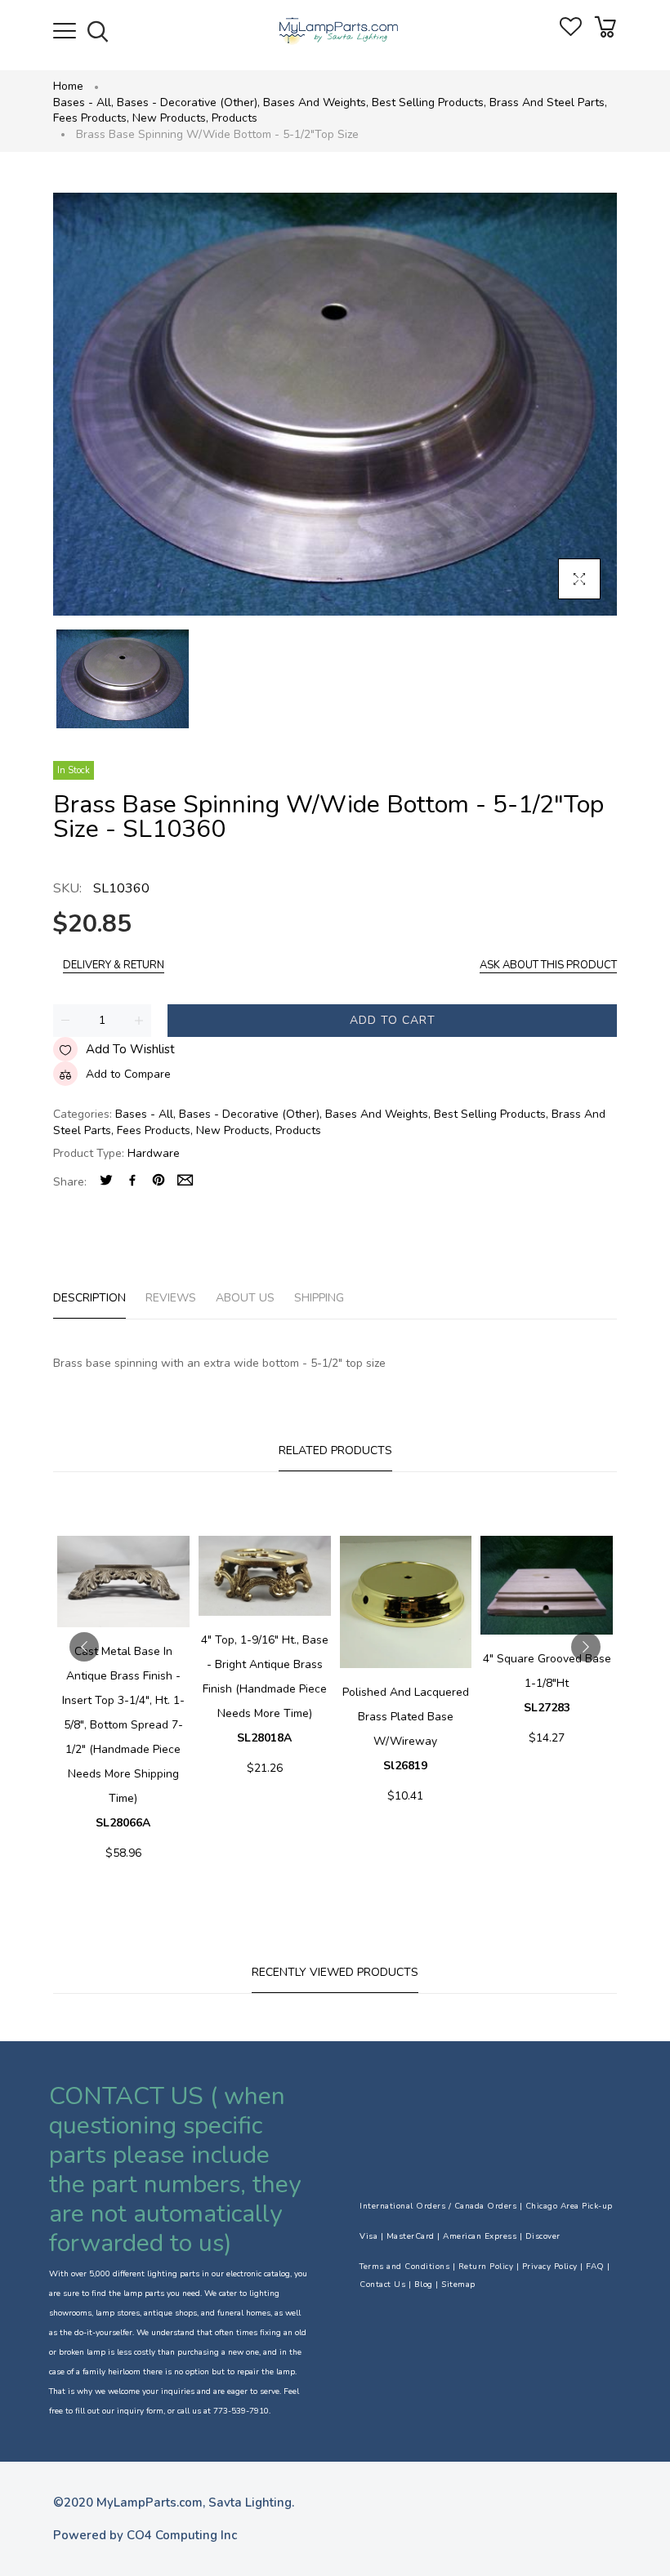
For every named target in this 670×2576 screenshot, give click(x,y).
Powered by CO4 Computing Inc (145, 2535)
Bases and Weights (316, 102)
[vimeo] (159, 1182)
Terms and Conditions (404, 2267)
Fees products (91, 118)
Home (68, 86)
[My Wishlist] (571, 32)
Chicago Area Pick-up (569, 2206)
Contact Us (382, 2285)
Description (89, 1298)
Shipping (319, 1298)
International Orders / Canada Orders (438, 2206)
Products (234, 118)
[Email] (185, 1182)
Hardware (154, 1153)
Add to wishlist (130, 1049)
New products (170, 118)
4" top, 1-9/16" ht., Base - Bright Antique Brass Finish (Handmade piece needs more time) (265, 1689)
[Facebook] (132, 1182)
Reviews (171, 1298)
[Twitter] (106, 1182)
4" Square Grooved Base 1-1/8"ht (547, 1683)
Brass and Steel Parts (548, 102)
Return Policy (486, 2267)
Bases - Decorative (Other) (188, 102)
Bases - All (83, 102)
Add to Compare (128, 1074)
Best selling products (429, 102)
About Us (245, 1298)
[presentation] (84, 1647)
